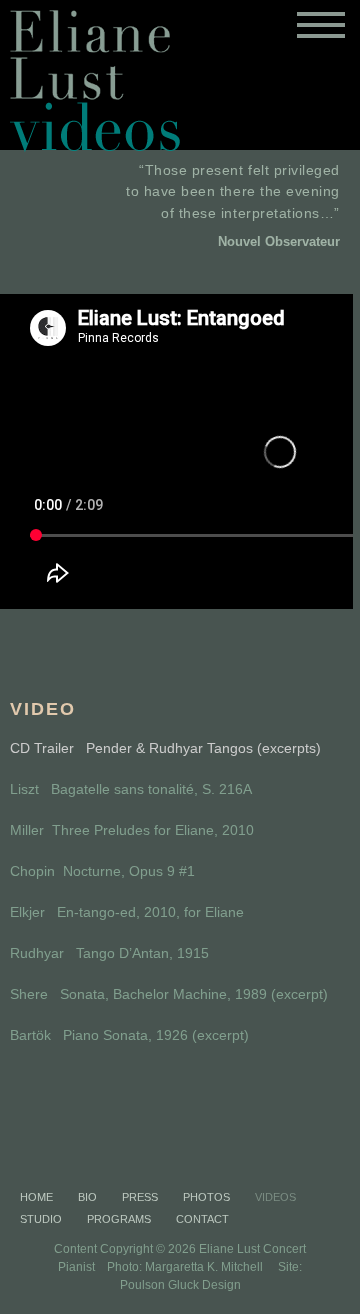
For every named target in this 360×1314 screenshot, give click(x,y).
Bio (87, 1197)
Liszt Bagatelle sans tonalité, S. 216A (131, 789)
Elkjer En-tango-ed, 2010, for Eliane (127, 912)
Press (140, 1197)
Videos (275, 1197)
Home (36, 1197)
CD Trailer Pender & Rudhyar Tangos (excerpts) (165, 748)
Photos (206, 1197)
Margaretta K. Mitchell (204, 1267)
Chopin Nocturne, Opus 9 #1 (102, 871)
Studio (41, 1219)
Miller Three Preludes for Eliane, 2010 (132, 830)
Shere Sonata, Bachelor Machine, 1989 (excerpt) (169, 994)
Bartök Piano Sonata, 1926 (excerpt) (129, 1035)
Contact (202, 1219)
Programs (119, 1219)
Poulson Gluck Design (180, 1285)
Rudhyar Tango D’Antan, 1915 (109, 953)
